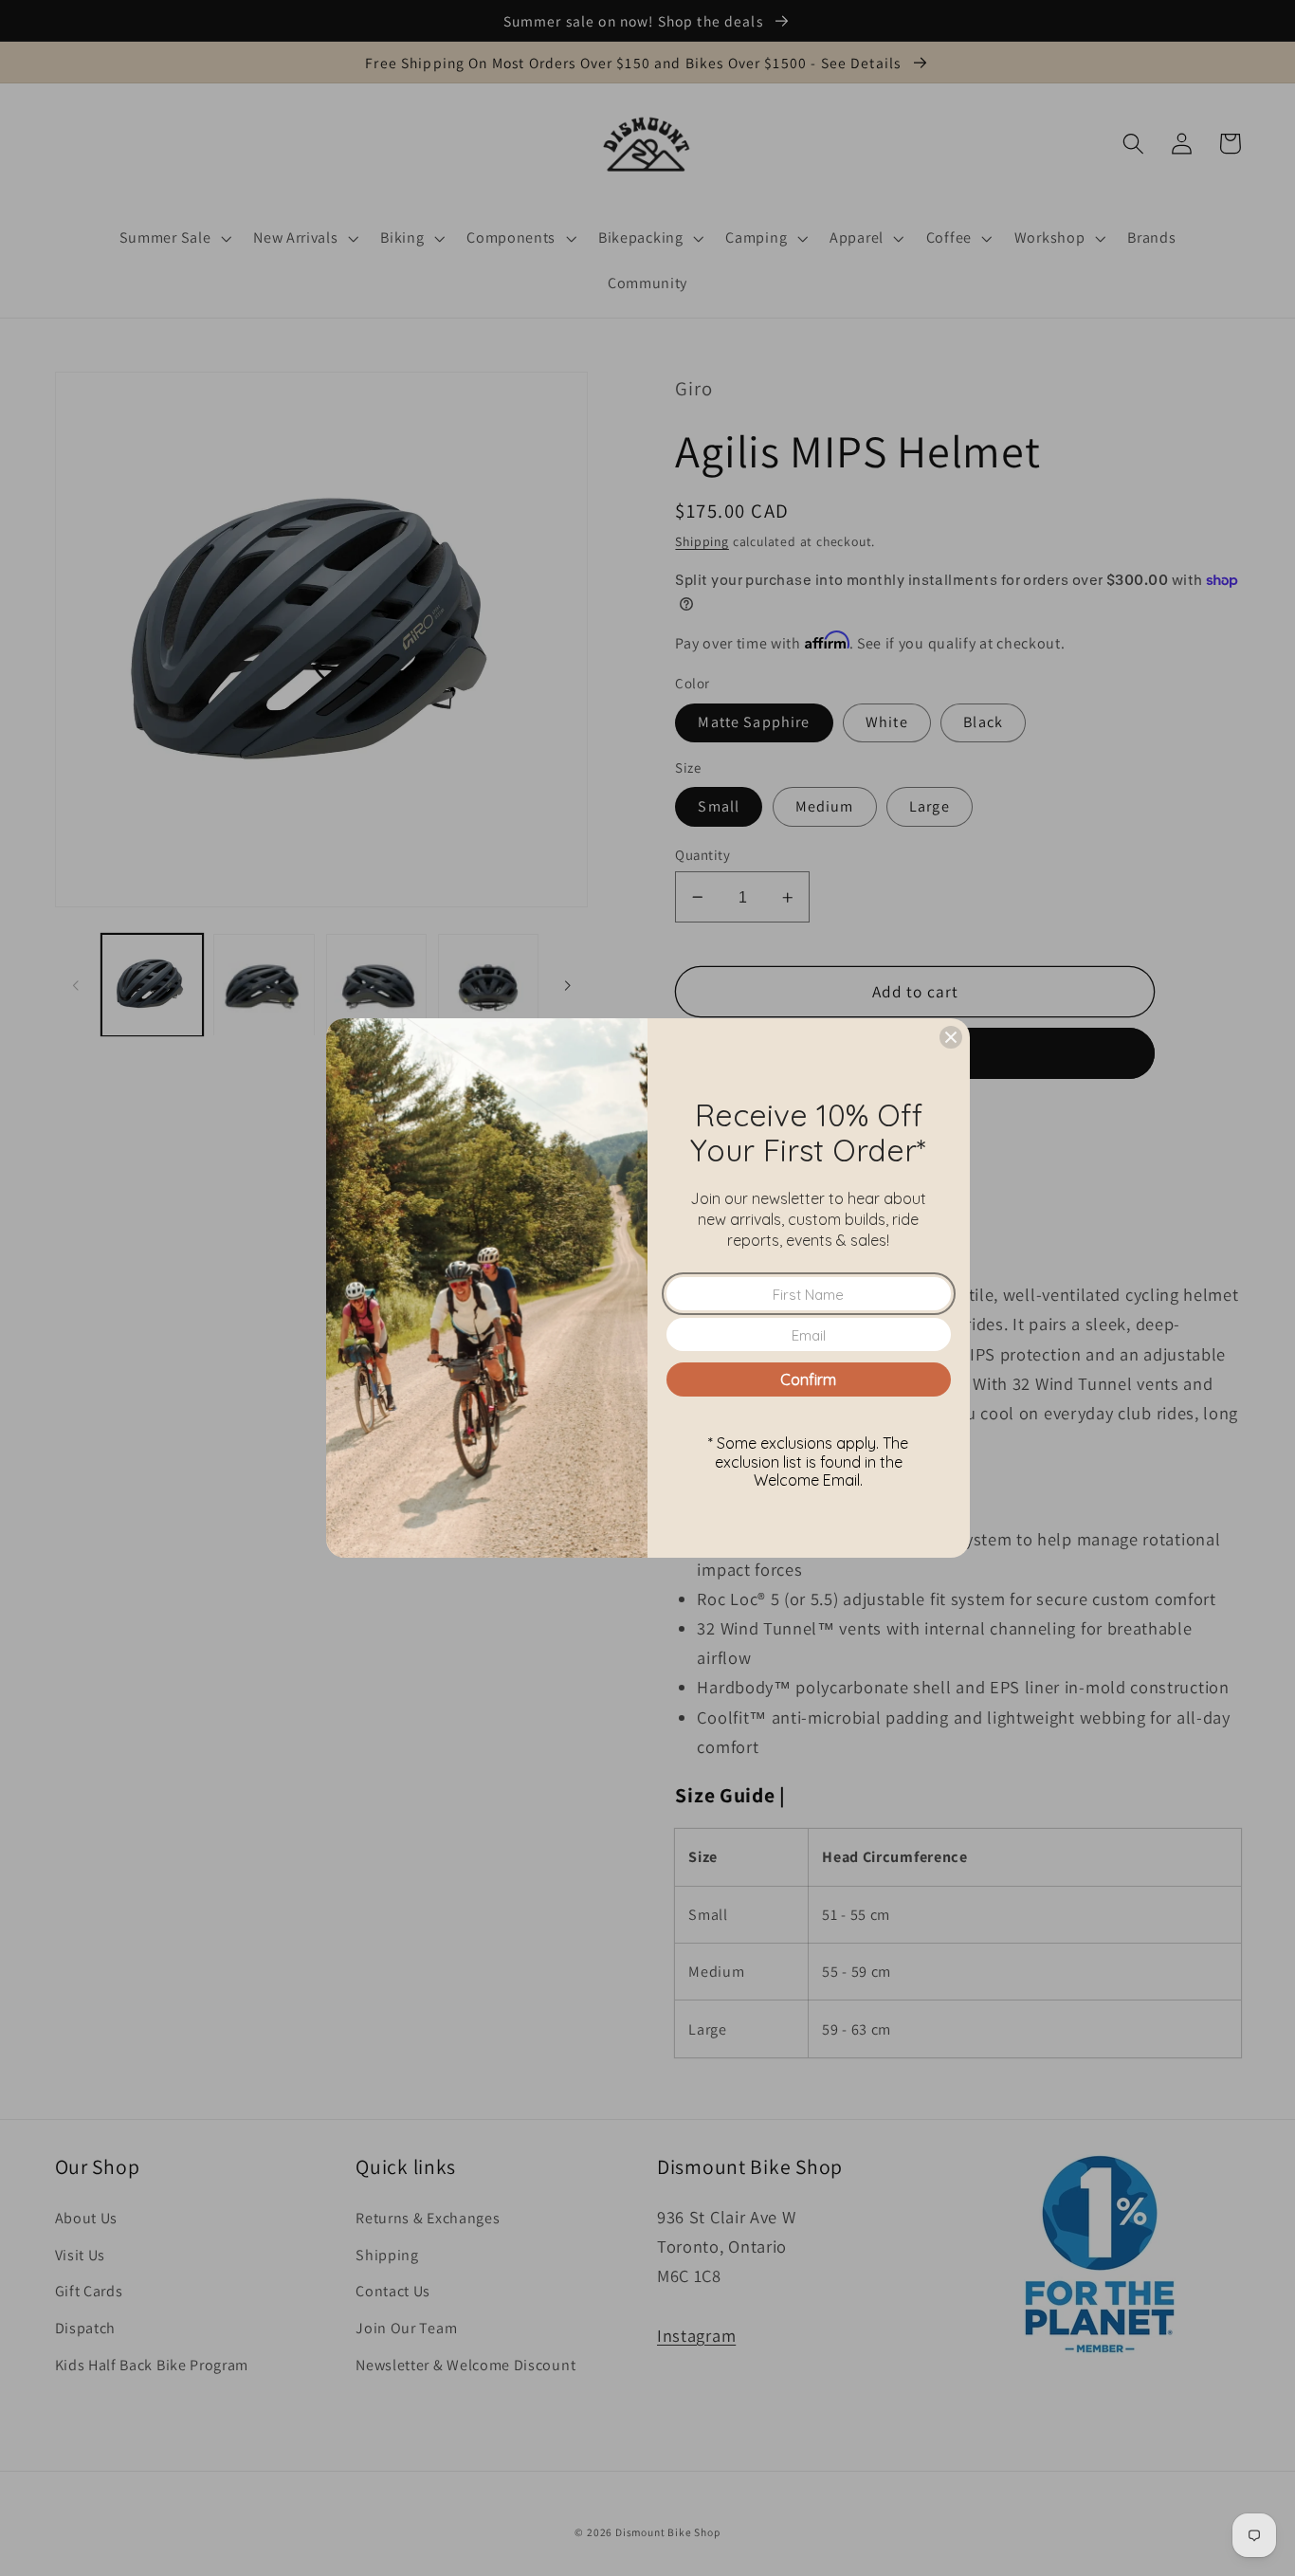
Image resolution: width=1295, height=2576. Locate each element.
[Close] (951, 1037)
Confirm (808, 1379)
